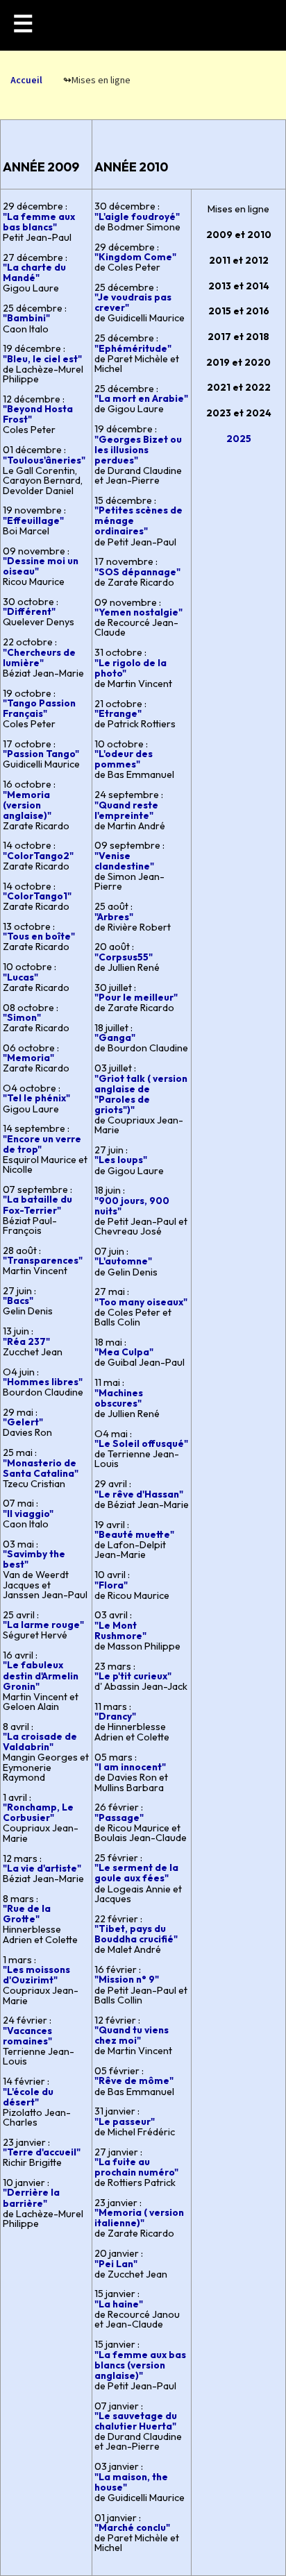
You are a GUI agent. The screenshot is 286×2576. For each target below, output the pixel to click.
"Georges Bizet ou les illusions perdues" (138, 450)
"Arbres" (114, 917)
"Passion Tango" (41, 754)
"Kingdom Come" (135, 257)
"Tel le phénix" (36, 1098)
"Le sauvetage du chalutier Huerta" (136, 2421)
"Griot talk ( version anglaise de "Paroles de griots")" (141, 1094)
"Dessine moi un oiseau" (41, 566)
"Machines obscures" (119, 1398)
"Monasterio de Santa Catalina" (41, 1468)
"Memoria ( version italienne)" (139, 2218)
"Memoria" (28, 1058)
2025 (239, 439)
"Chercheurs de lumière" (39, 658)
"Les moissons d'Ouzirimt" (36, 1975)
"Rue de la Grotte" (27, 1914)
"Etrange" (118, 713)
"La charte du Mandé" (34, 272)
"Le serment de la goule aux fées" (136, 1873)
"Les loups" (121, 1160)
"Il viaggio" (28, 1514)
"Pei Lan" (116, 2264)
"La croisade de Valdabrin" (40, 1742)
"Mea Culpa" (124, 1352)
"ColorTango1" (37, 896)
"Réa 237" (26, 1341)
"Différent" (29, 611)
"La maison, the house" (131, 2482)
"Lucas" (20, 977)
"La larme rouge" (43, 1625)
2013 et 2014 (239, 286)
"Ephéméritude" (133, 348)
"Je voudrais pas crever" (133, 302)
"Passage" (119, 1817)
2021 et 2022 (239, 387)
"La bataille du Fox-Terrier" (37, 1204)
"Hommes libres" (43, 1382)
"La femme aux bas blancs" (39, 222)
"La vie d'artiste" (42, 1868)
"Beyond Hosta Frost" (38, 414)
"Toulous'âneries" (44, 460)
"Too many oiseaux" (141, 1302)
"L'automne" (123, 1261)
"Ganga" (115, 1037)
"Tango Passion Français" (39, 708)
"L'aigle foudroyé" (137, 217)
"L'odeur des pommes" (124, 759)
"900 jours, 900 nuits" (132, 1206)
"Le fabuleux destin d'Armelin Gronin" (41, 1675)
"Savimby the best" (34, 1559)
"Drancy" (115, 1716)
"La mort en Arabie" (141, 398)
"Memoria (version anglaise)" (27, 805)
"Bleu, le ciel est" (42, 359)
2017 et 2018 (238, 337)
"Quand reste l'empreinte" (126, 810)
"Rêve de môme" (134, 2081)
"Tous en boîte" (39, 936)
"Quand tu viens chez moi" (132, 2035)
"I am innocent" (130, 1767)
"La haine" (119, 2304)
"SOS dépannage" (137, 572)
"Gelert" (23, 1422)
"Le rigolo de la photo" (131, 668)
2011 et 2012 (239, 260)
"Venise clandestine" (124, 861)
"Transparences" (43, 1260)
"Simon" (22, 1017)
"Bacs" (18, 1300)
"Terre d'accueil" (42, 2152)
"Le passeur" (125, 2121)
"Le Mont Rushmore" (120, 1630)
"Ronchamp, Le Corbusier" (38, 1812)
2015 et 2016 (239, 311)
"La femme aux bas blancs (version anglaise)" (140, 2365)
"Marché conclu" (132, 2527)
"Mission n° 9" (127, 1979)
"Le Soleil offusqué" (141, 1443)
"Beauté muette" (134, 1534)
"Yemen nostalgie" (138, 612)
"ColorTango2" (38, 856)
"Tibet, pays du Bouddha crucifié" (136, 1934)
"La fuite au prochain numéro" (136, 2167)
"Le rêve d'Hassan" (139, 1494)
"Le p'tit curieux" (133, 1676)
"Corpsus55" (124, 957)
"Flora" (111, 1585)
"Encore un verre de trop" (42, 1144)
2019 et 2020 (238, 362)
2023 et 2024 (239, 413)
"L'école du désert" (28, 2097)
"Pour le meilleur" (136, 997)
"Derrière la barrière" (31, 2197)
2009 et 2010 (239, 235)
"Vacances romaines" (27, 2036)
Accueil (26, 80)
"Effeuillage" (33, 520)
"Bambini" (26, 318)
